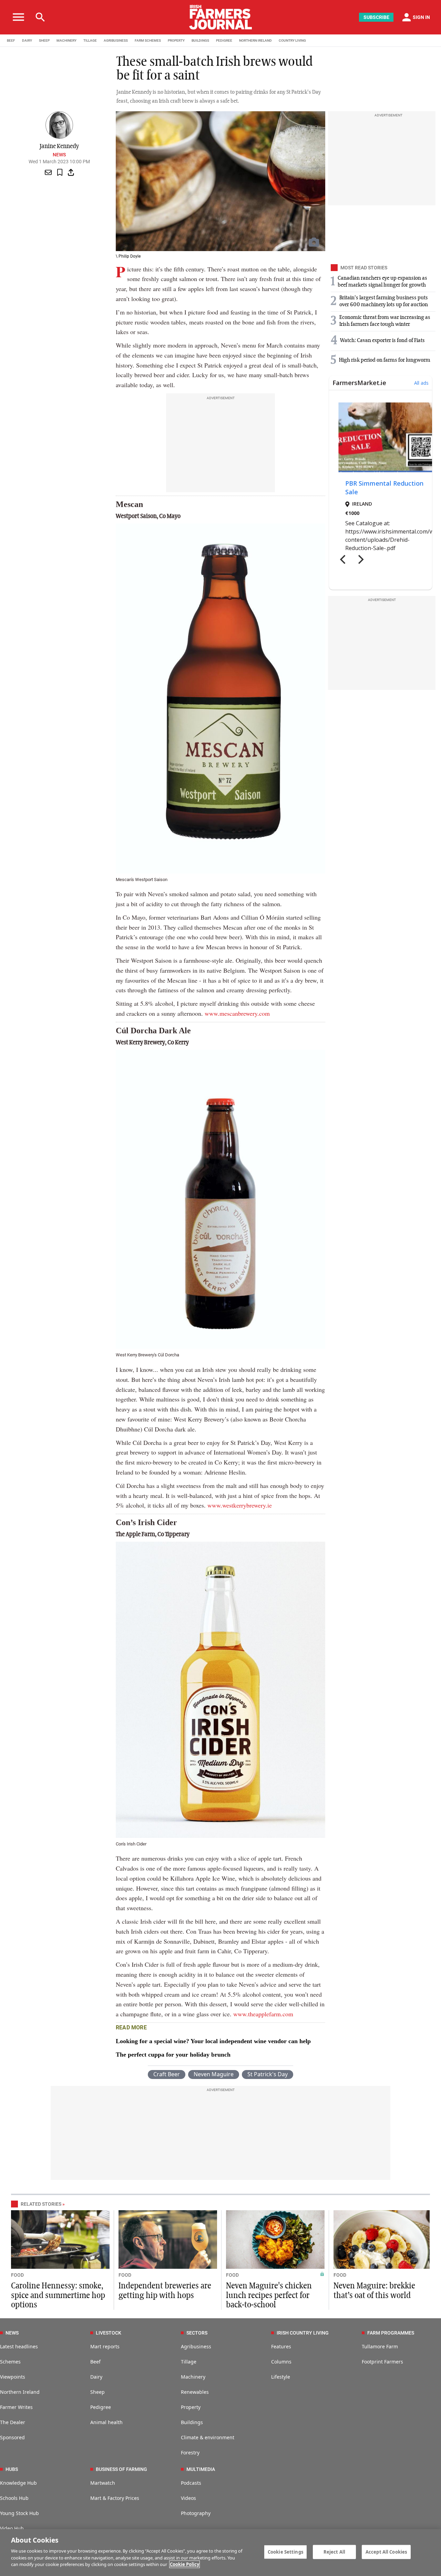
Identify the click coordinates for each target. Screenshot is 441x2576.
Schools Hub (14, 2498)
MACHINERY (66, 40)
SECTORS (197, 2333)
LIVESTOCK (109, 2333)
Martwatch (103, 2483)
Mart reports (105, 2346)
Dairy (96, 2377)
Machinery (193, 2377)
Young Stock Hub (19, 2513)
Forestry (190, 2453)
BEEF (11, 40)
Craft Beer (167, 2074)
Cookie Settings (285, 2552)
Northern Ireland (20, 2392)
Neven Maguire (214, 2074)
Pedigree (101, 2407)
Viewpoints (13, 2377)
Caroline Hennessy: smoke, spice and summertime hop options (58, 2295)
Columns (281, 2362)
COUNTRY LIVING (292, 40)
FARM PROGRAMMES (391, 2333)
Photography (196, 2513)
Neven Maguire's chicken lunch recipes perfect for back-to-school (269, 2295)
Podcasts (191, 2483)
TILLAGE (90, 40)
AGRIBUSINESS (116, 40)
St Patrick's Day (268, 2074)
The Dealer (13, 2422)
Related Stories (41, 2204)
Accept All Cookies (386, 2552)
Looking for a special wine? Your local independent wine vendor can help (213, 2041)
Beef (95, 2362)
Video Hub (12, 2528)
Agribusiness (196, 2346)
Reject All (334, 2552)
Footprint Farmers (382, 2362)
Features (281, 2346)
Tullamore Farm (380, 2346)
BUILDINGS (200, 40)
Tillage (189, 2362)
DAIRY (27, 40)
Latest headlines (19, 2346)
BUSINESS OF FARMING (121, 2469)
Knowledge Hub (18, 2483)
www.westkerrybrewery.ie (239, 1505)
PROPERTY (176, 40)
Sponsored (12, 2437)
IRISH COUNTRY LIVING (303, 2333)
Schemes (10, 2362)
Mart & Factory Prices (115, 2498)
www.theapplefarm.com (263, 2014)
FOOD (17, 2275)
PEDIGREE (224, 40)
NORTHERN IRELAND (255, 40)
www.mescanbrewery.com (237, 1013)
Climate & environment (208, 2437)
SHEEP (44, 40)
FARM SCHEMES (148, 40)
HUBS (12, 2469)
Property (191, 2407)
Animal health (106, 2422)
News (59, 155)
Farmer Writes (16, 2407)
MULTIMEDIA (201, 2469)
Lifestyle (281, 2377)
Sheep (98, 2392)
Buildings (192, 2422)
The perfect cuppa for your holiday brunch (173, 2055)
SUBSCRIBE (376, 17)
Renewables (195, 2392)
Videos (188, 2498)
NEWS (12, 2333)
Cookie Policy (184, 2564)
